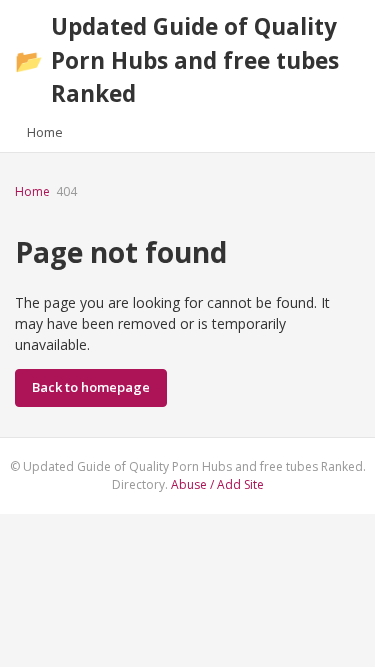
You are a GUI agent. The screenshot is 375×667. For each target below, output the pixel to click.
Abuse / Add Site (217, 484)
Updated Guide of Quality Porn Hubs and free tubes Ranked (177, 60)
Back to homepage (91, 387)
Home (45, 132)
